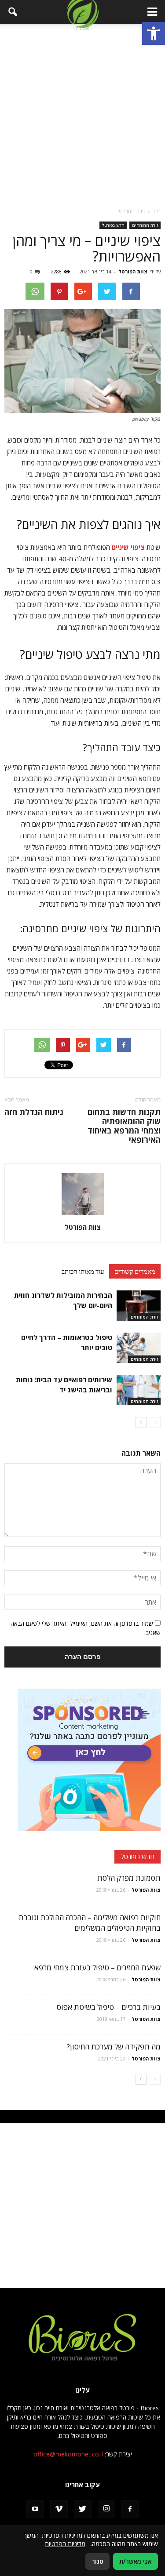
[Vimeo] (59, 2509)
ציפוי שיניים (128, 547)
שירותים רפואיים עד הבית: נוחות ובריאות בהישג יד (64, 1385)
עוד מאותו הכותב (83, 1271)
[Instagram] (106, 2509)
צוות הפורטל (133, 271)
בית (157, 211)
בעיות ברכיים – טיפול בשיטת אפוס (109, 2007)
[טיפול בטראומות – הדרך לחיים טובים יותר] (139, 1348)
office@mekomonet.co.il (68, 2454)
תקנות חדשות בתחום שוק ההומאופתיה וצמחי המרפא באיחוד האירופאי (124, 1126)
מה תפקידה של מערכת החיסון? (114, 2047)
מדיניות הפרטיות (65, 2544)
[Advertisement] (82, 115)
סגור (97, 2561)
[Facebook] (130, 2509)
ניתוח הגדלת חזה (34, 1112)
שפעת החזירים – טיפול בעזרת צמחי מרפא (97, 1967)
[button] (154, 33)
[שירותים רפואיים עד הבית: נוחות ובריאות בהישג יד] (139, 1390)
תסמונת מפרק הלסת (129, 1878)
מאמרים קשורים (135, 1271)
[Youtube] (35, 2509)
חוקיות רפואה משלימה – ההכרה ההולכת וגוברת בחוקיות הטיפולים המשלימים (90, 1923)
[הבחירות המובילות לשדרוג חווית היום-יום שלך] (139, 1306)
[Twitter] (83, 2509)
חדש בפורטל (113, 225)
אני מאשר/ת (136, 2561)
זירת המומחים (145, 225)
